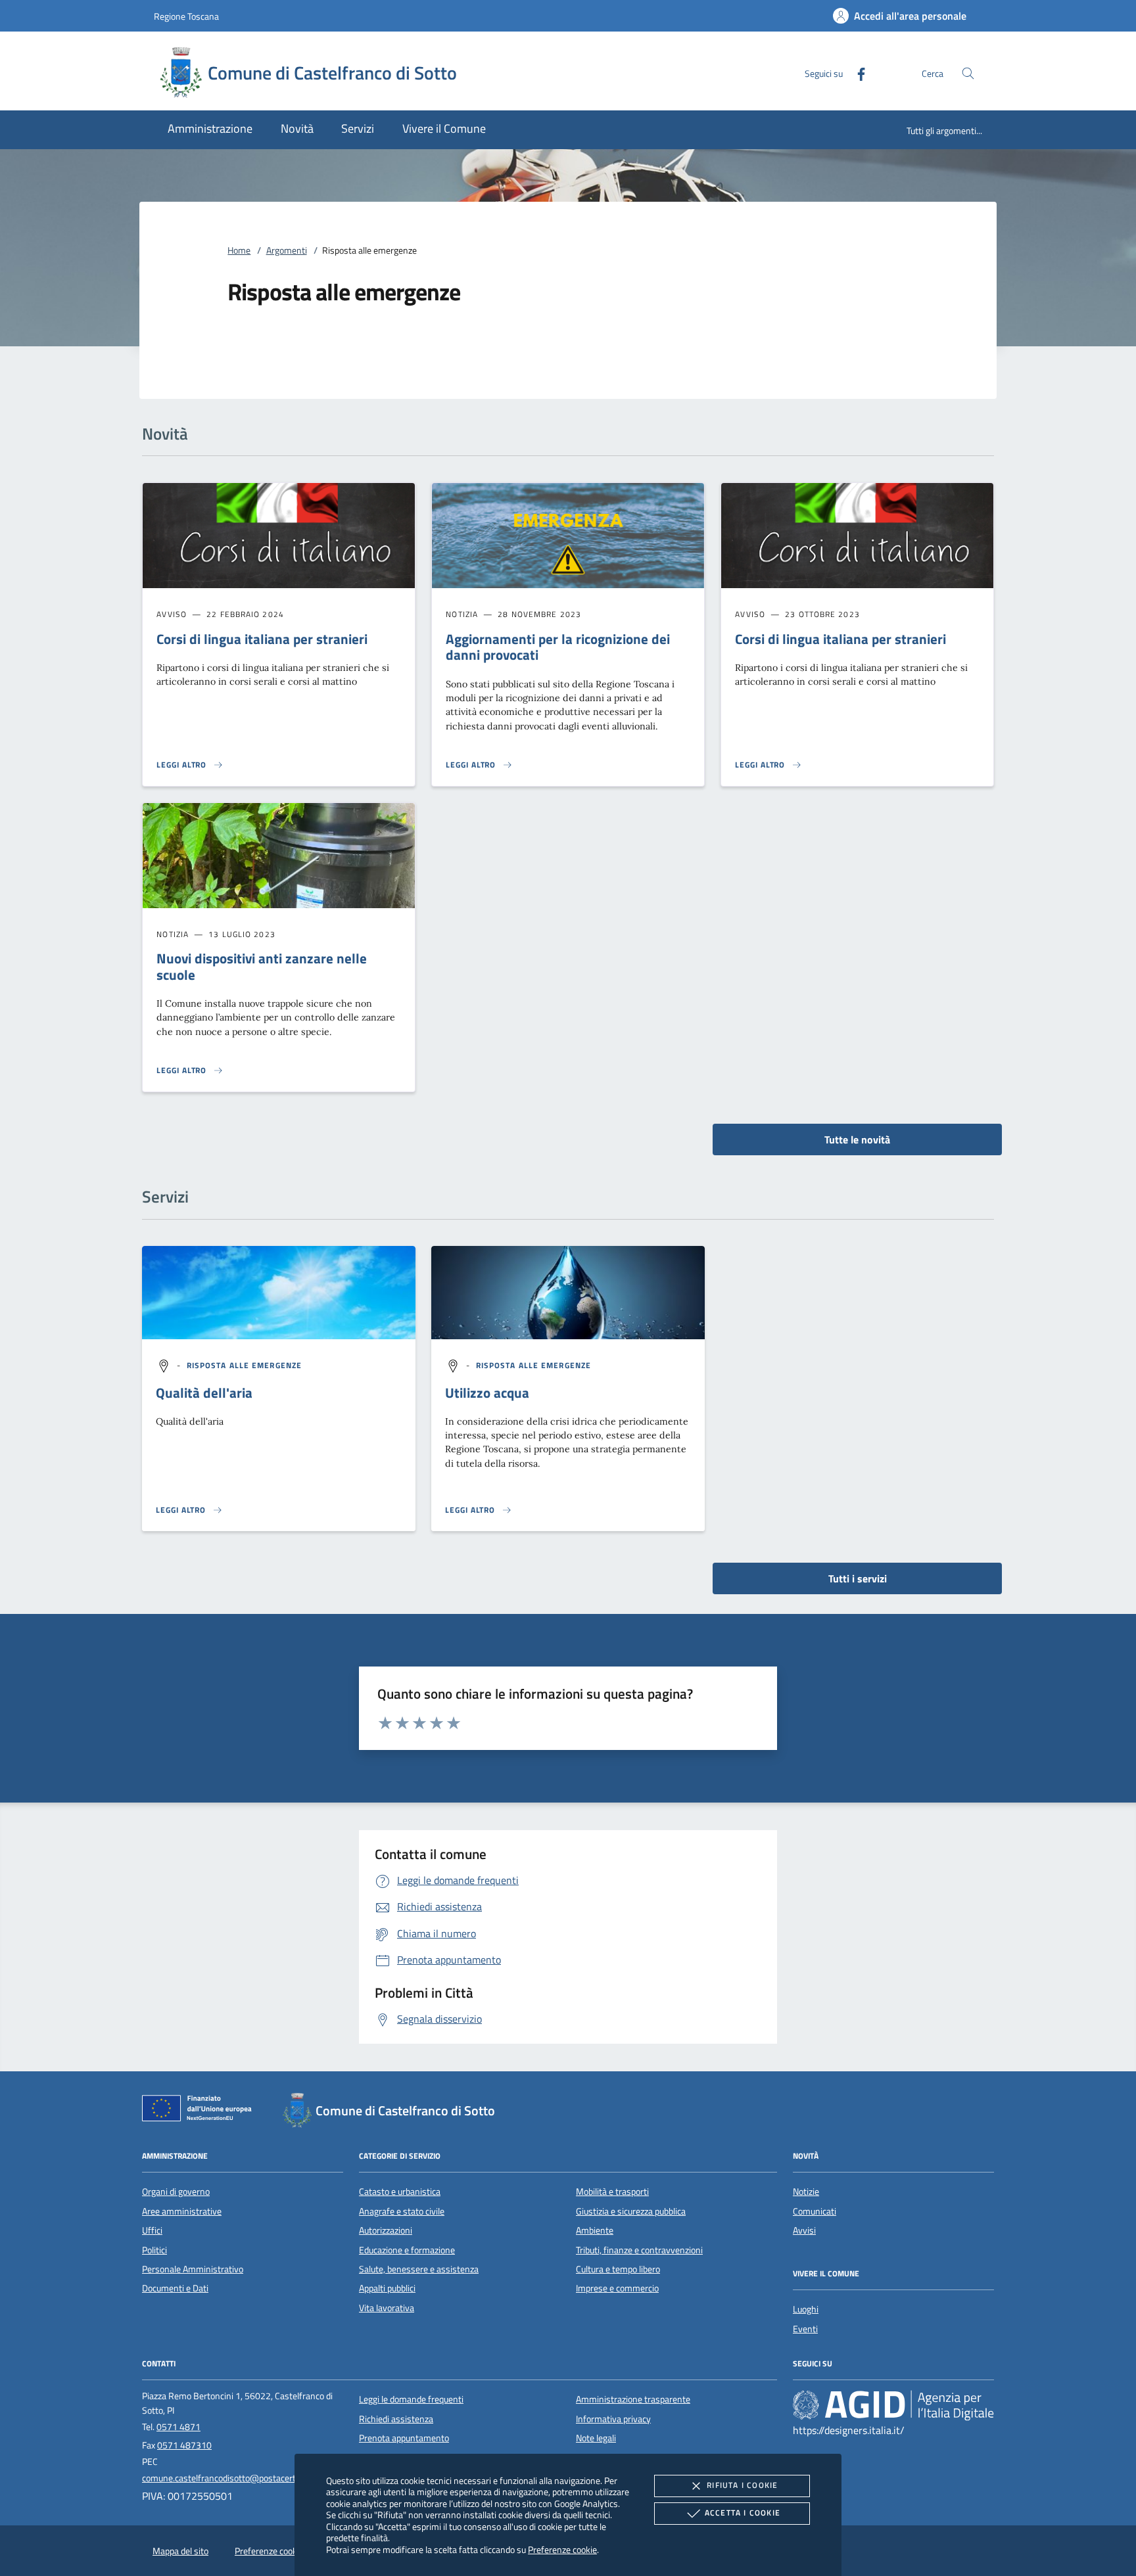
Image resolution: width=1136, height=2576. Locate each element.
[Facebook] (856, 73)
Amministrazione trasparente (633, 2399)
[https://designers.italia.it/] (893, 2405)
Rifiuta (742, 2485)
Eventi (805, 2329)
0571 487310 (184, 2445)
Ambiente (595, 2230)
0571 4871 (178, 2427)
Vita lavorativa (387, 2308)
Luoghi (806, 2309)
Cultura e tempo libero (618, 2269)
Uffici (152, 2230)
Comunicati (815, 2211)
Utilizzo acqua (487, 1392)
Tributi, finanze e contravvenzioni (639, 2250)
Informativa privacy (613, 2419)
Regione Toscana (186, 16)
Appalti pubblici (387, 2288)
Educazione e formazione (407, 2250)
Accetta (743, 2513)
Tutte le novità (857, 1139)
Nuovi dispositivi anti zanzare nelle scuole (262, 966)
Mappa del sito (180, 2551)
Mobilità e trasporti (612, 2192)
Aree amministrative (182, 2211)
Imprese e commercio (617, 2288)
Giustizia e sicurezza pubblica (631, 2211)
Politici (154, 2250)
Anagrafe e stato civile (402, 2211)
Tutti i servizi (858, 1578)
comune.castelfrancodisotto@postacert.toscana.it (239, 2478)
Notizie (806, 2192)
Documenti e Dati (175, 2288)
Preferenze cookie (562, 2549)
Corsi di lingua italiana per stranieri (262, 639)
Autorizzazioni (386, 2230)
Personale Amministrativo (193, 2269)
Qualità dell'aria (204, 1392)
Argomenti (287, 250)
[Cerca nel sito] (968, 73)
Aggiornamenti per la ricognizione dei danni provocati (558, 647)
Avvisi (804, 2230)
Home (239, 250)
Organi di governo (176, 2192)
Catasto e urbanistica (400, 2192)
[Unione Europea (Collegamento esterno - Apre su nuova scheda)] (201, 2111)
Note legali (596, 2438)
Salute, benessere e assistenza (419, 2269)
